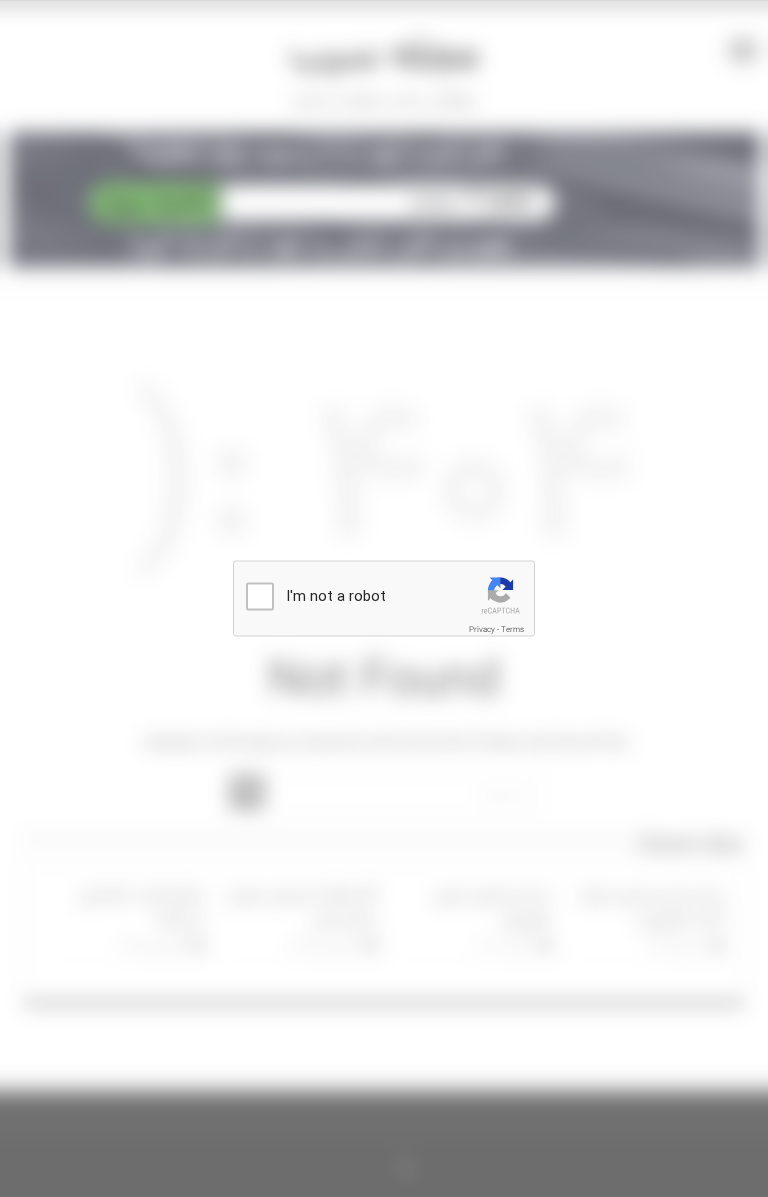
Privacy (482, 630)
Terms (512, 630)
